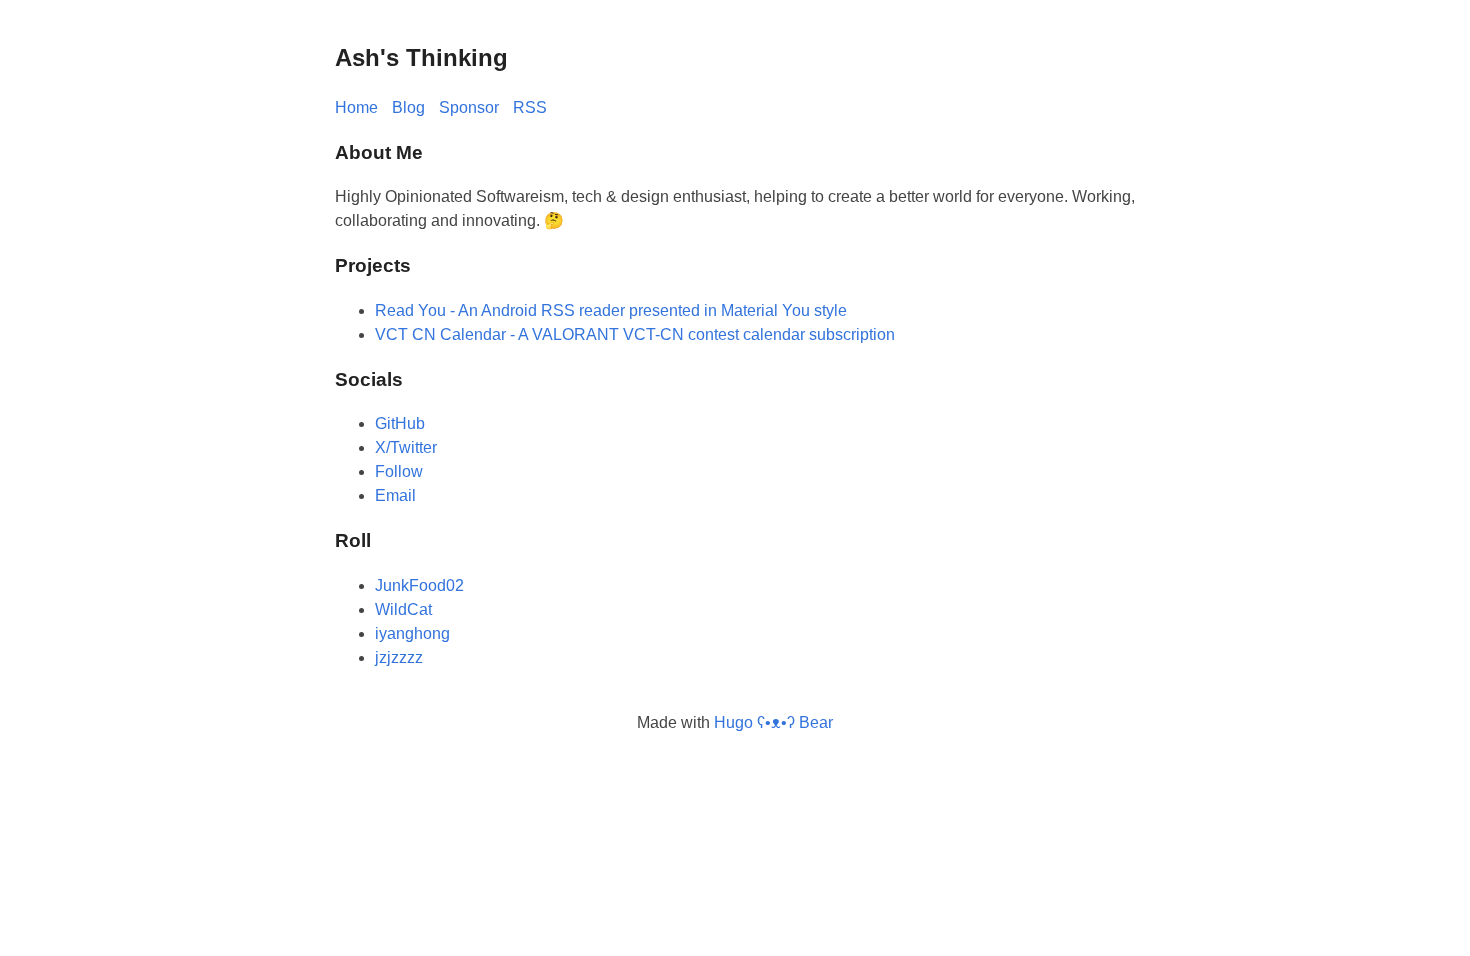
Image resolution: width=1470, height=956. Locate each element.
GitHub (400, 423)
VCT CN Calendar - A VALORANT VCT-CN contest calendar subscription (635, 334)
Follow (399, 471)
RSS (530, 107)
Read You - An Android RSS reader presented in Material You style (611, 310)
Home (356, 107)
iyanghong (412, 633)
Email (395, 495)
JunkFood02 (419, 585)
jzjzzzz (399, 657)
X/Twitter (406, 447)
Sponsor (469, 107)
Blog (408, 107)
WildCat (403, 609)
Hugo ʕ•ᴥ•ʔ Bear (773, 722)
